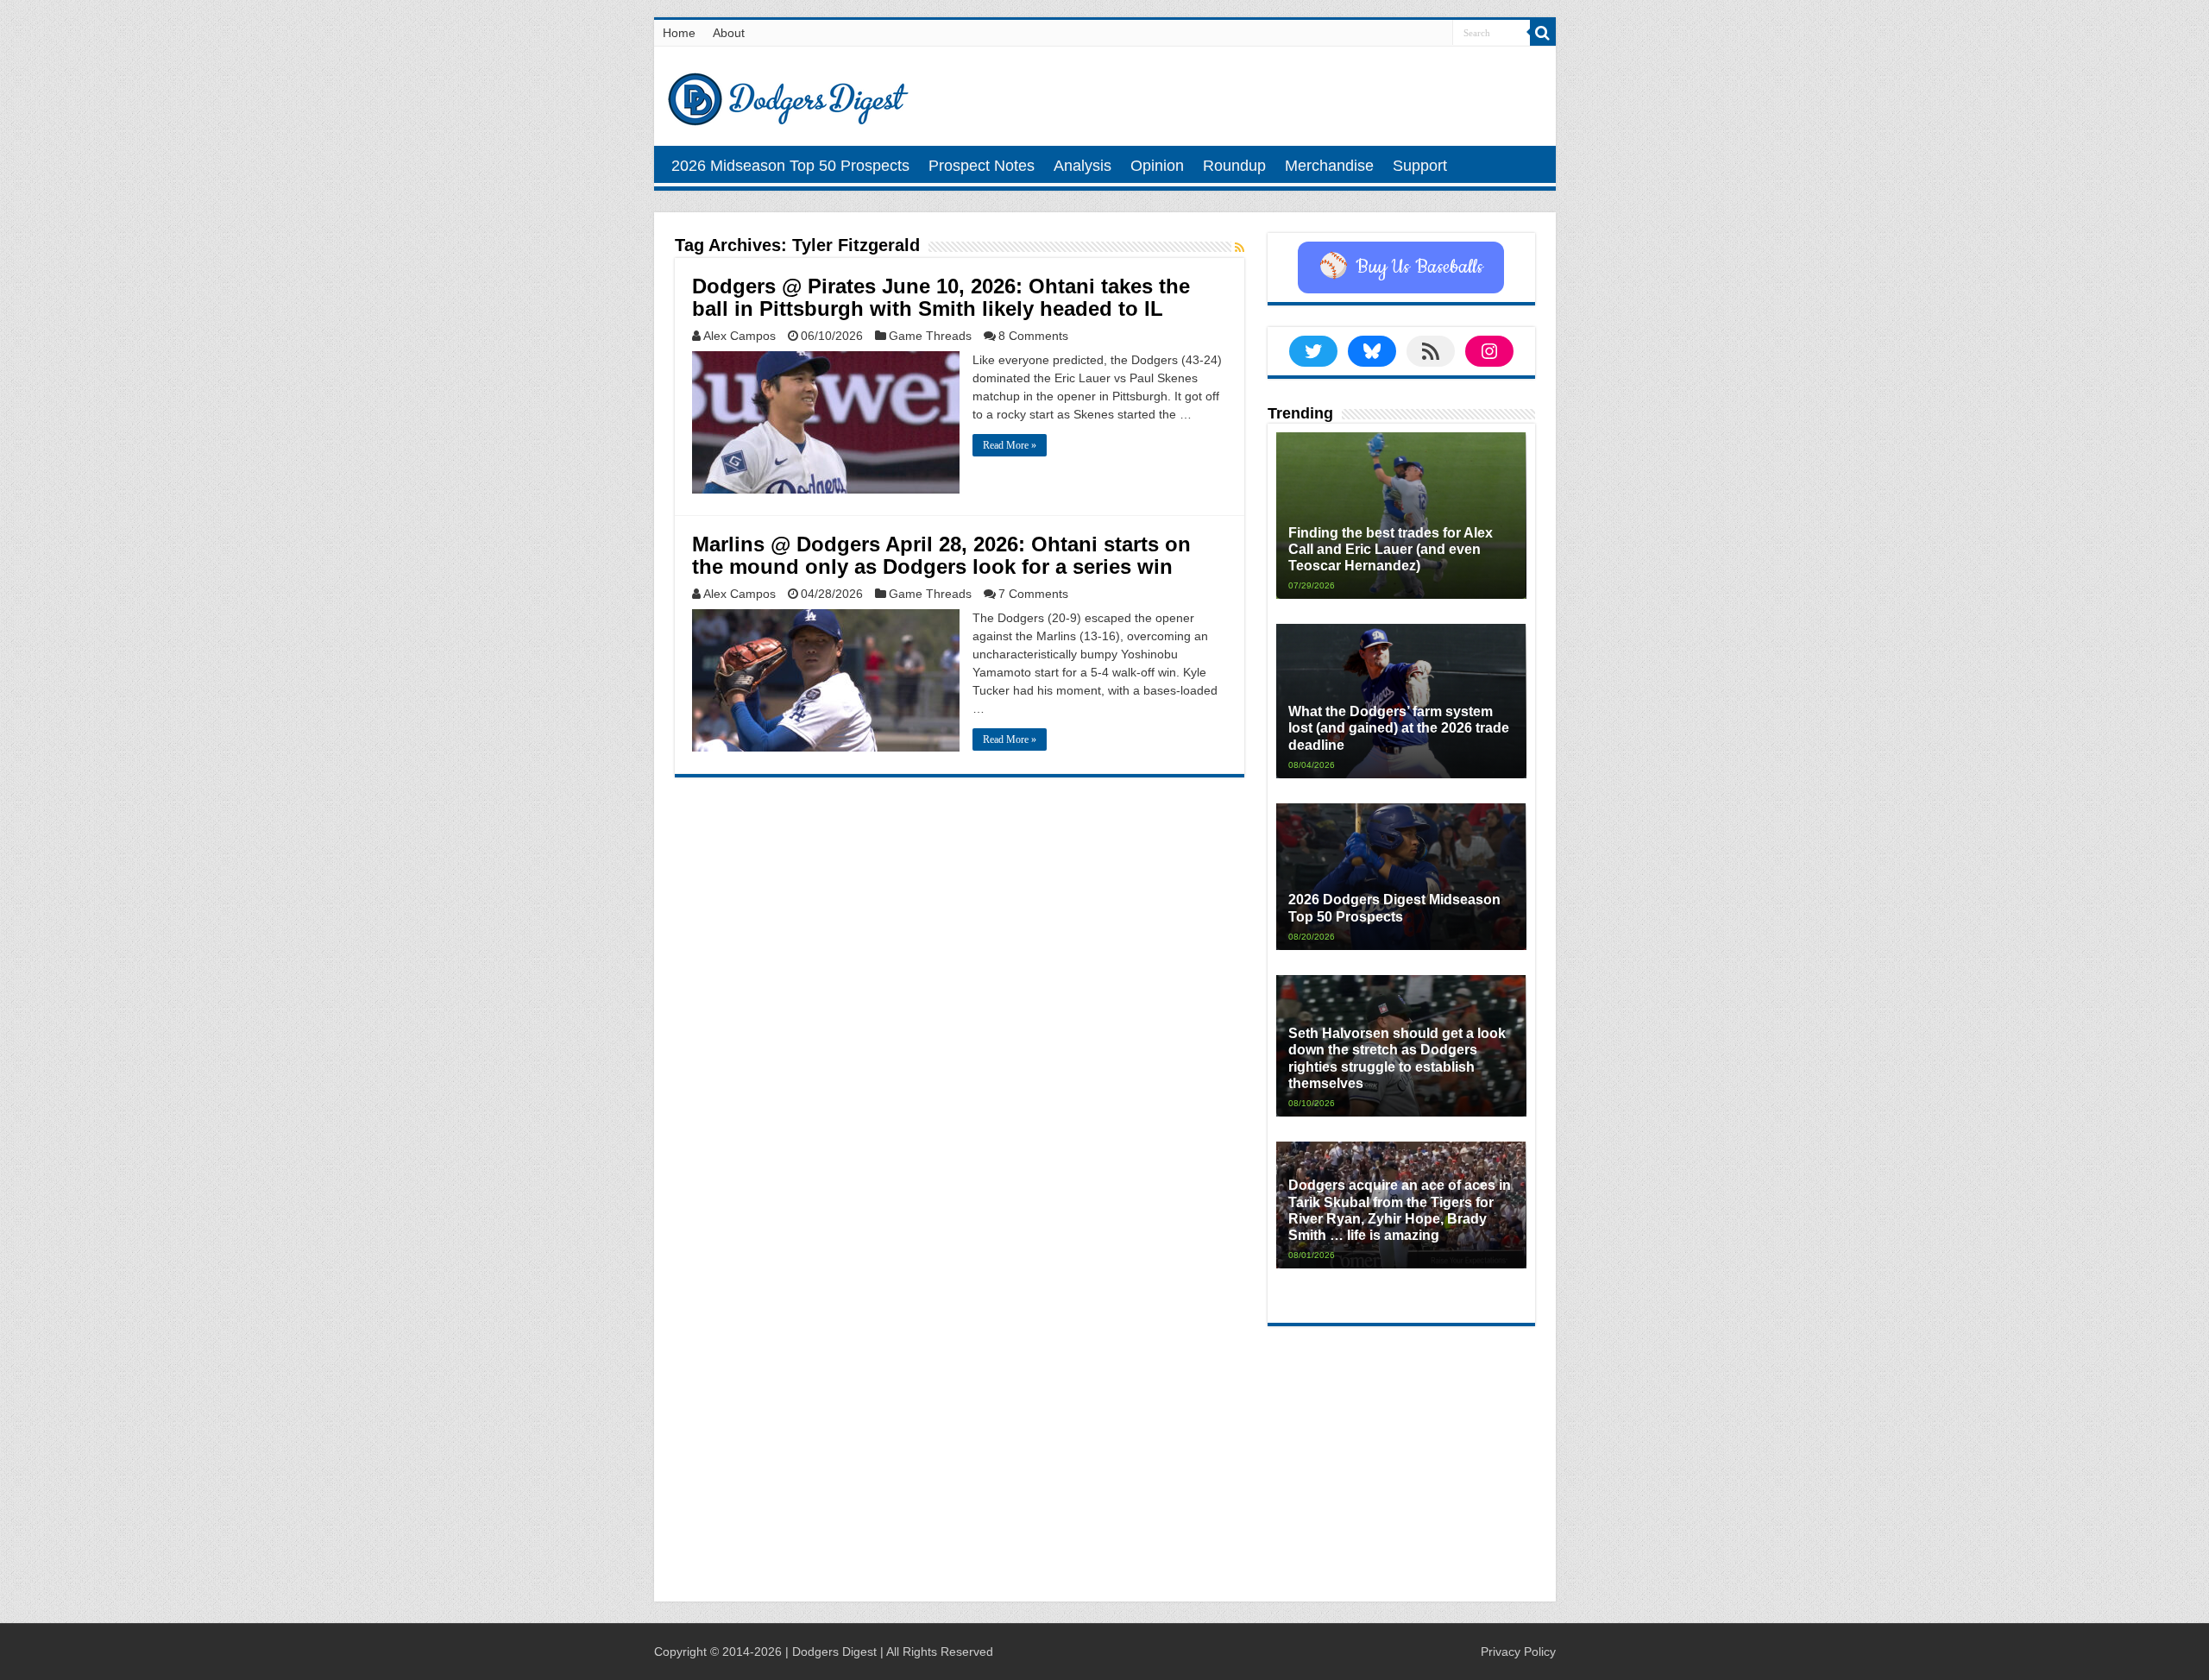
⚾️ (1401, 267)
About (729, 33)
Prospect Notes (982, 166)
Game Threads (930, 336)
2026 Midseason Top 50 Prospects (790, 166)
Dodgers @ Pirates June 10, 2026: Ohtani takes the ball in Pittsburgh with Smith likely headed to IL (941, 297)
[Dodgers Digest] (788, 95)
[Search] (1543, 33)
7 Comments (1033, 594)
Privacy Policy (1518, 1652)
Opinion (1157, 166)
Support (1420, 166)
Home (679, 33)
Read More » (1010, 445)
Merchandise (1329, 166)
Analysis (1082, 166)
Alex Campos (739, 336)
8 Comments (1033, 336)
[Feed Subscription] (1240, 248)
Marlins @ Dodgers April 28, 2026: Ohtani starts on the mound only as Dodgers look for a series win (941, 555)
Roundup (1234, 166)
